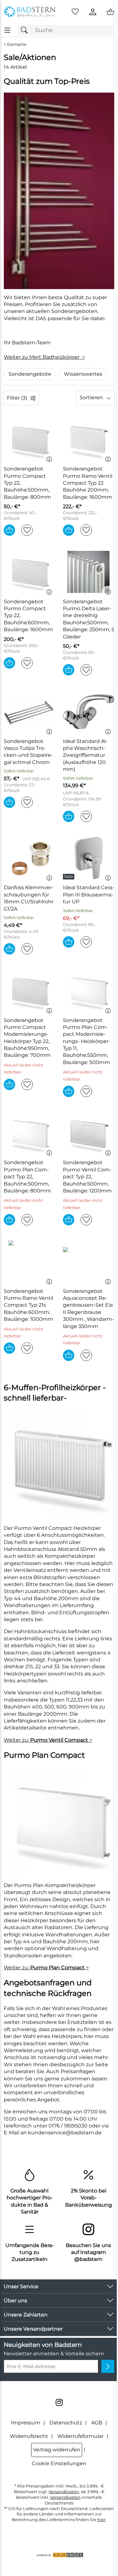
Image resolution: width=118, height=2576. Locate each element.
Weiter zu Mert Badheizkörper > (44, 357)
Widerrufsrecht (29, 2436)
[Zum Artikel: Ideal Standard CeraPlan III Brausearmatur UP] (89, 858)
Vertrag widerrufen (57, 2450)
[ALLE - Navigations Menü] (7, 30)
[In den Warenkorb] (9, 530)
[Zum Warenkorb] (110, 12)
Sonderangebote (30, 374)
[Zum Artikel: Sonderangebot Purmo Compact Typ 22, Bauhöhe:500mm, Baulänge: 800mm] (30, 439)
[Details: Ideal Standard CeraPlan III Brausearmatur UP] (69, 877)
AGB (97, 2423)
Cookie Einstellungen (59, 2463)
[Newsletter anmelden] (108, 2366)
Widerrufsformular (80, 2436)
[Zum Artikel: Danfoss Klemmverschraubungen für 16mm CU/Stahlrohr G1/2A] (30, 858)
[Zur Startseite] (30, 12)
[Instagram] (59, 2402)
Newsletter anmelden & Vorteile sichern (54, 2354)
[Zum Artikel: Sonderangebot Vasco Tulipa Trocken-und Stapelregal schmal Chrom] (30, 712)
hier (101, 2520)
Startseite (17, 44)
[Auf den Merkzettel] (27, 530)
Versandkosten (64, 2492)
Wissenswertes (83, 374)
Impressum (26, 2423)
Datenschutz (66, 2423)
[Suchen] (26, 30)
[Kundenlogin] (93, 12)
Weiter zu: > (48, 1740)
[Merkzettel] (75, 12)
